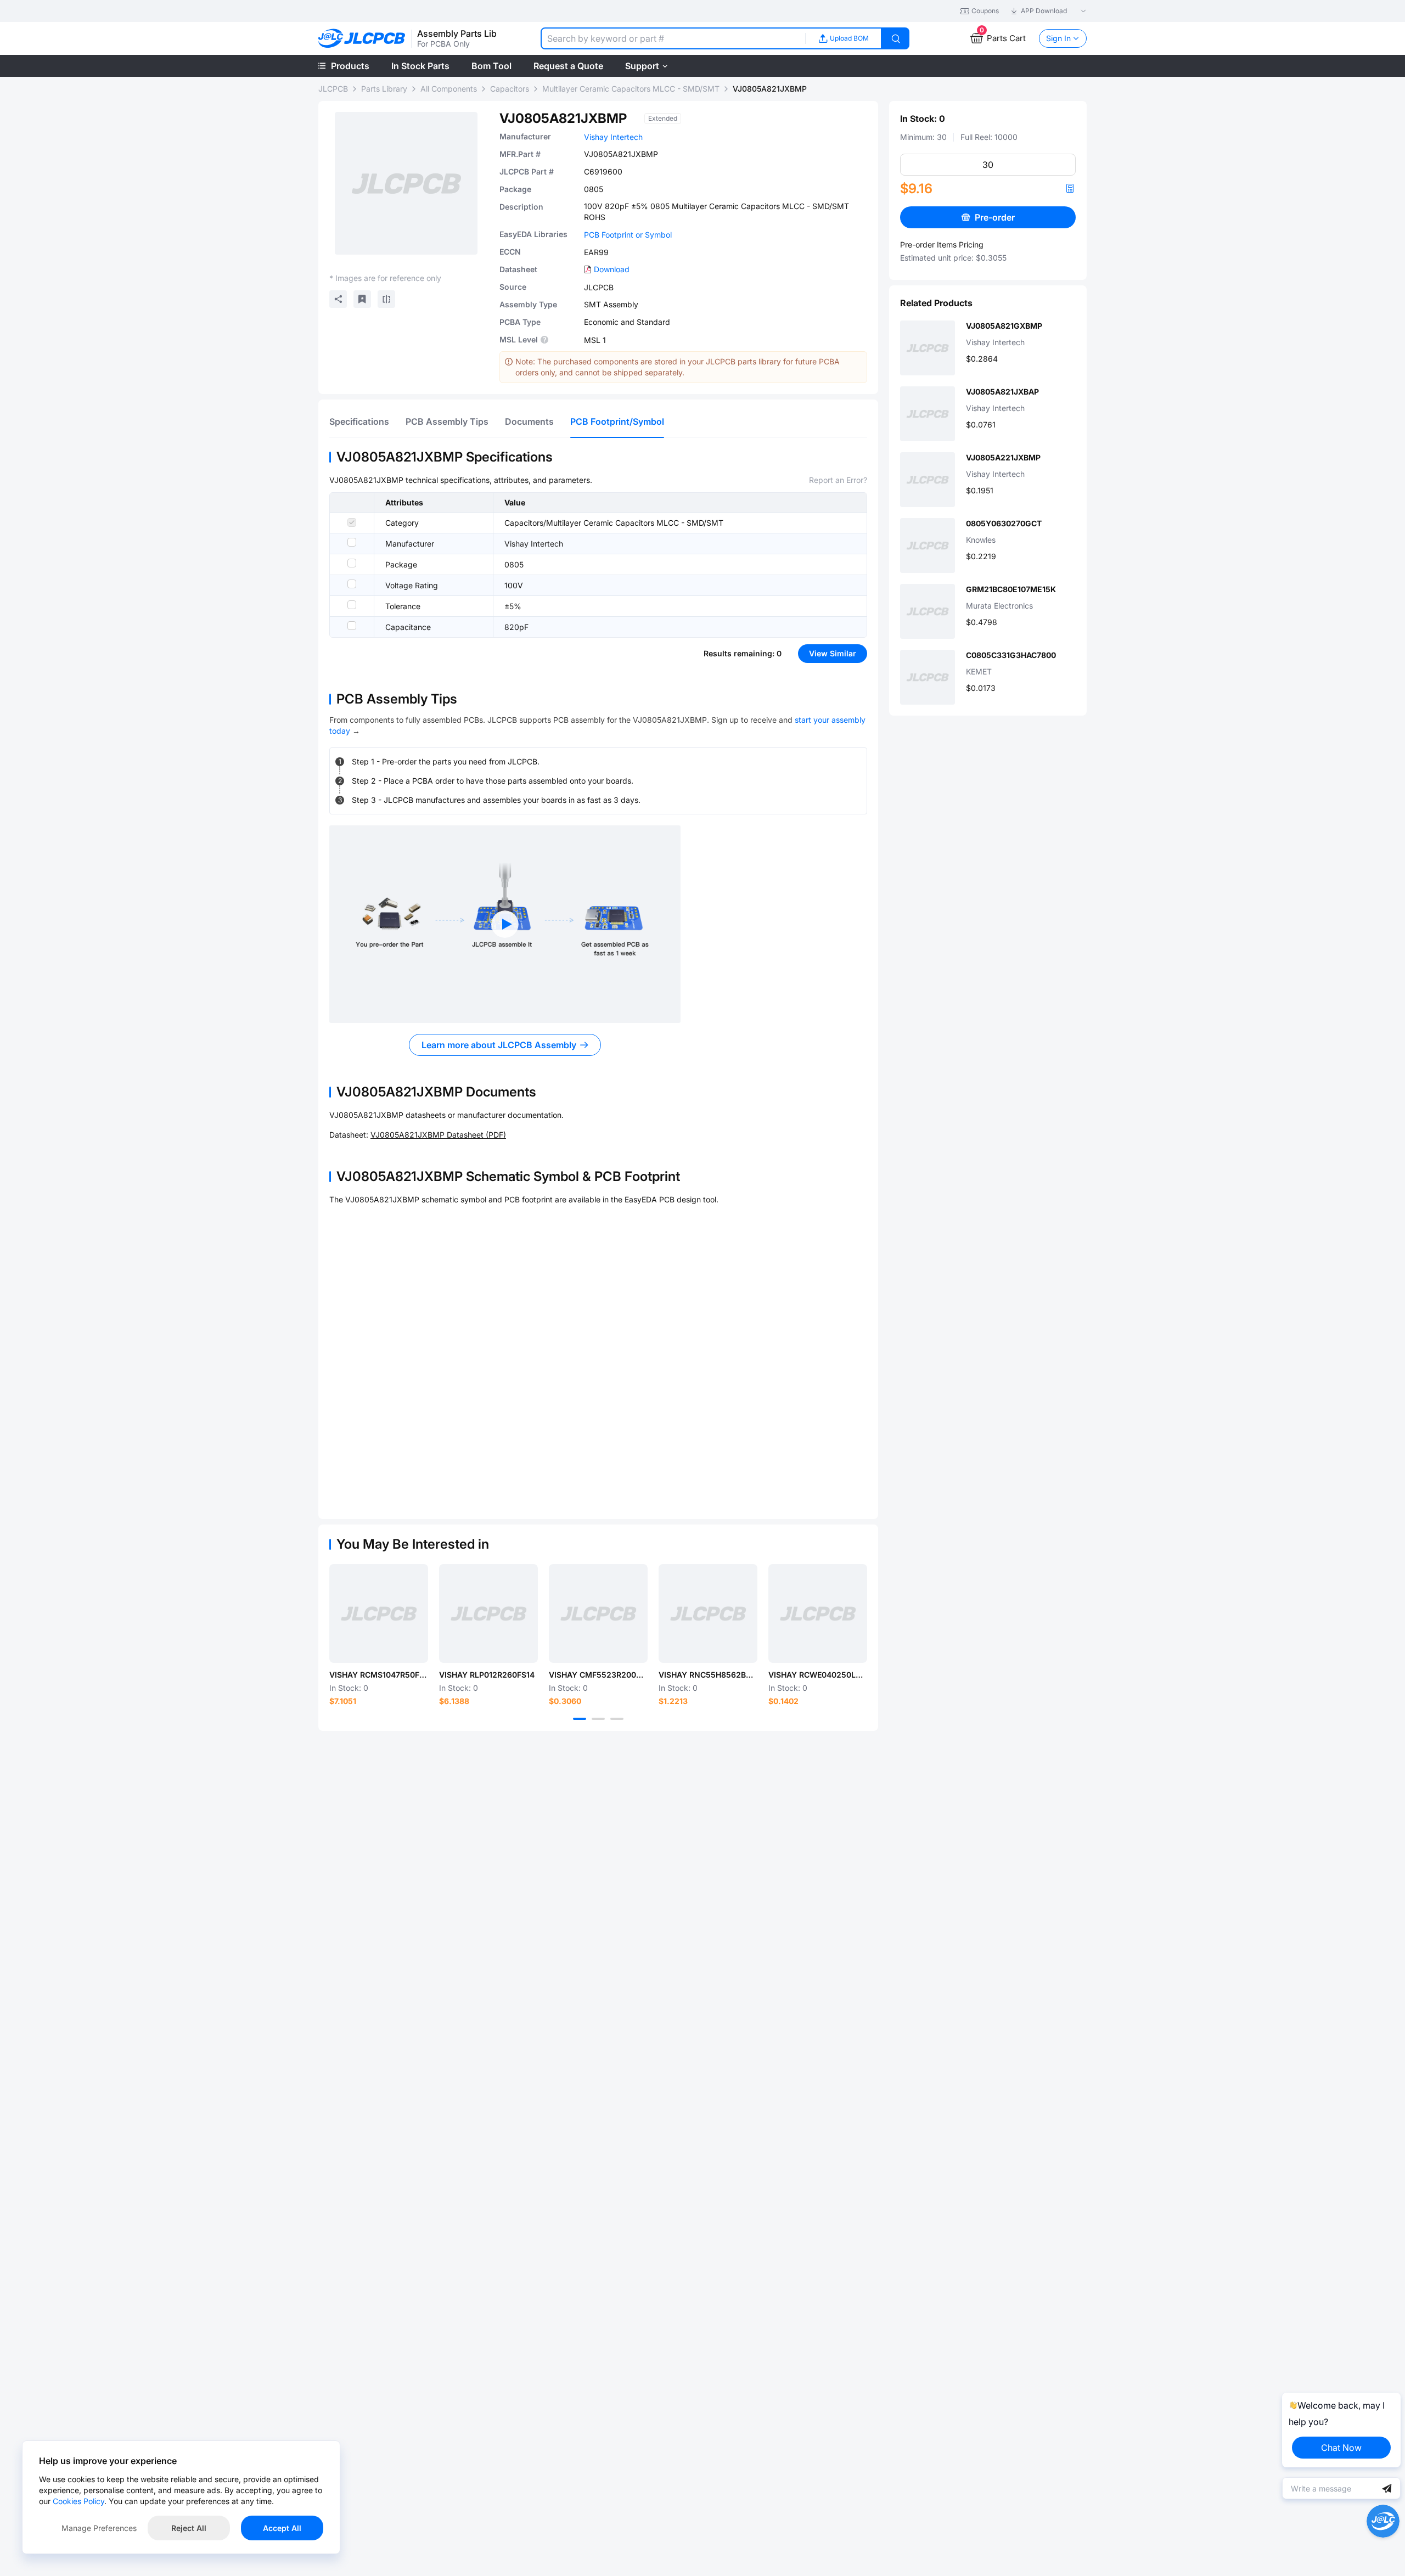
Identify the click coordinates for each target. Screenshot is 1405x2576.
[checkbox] (352, 522)
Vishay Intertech (613, 137)
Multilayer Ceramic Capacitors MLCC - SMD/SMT (631, 89)
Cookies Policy (78, 2501)
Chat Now (1341, 2448)
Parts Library (384, 89)
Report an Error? (838, 480)
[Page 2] (598, 1719)
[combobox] (673, 38)
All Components (449, 89)
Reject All (189, 2528)
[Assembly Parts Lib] (362, 39)
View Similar (833, 653)
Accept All (282, 2528)
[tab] (359, 421)
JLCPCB (333, 89)
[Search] (896, 38)
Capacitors (510, 89)
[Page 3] (617, 1719)
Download (612, 269)
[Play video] (505, 924)
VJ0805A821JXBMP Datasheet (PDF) (438, 1135)
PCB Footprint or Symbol (628, 235)
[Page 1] (580, 1719)
